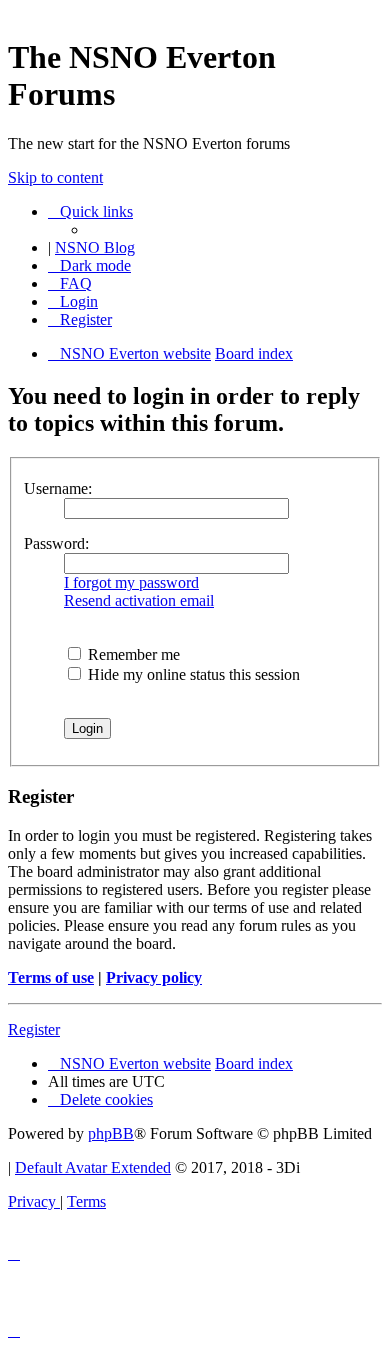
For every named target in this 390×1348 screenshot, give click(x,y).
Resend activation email (139, 600)
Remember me (132, 654)
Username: (58, 488)
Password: (56, 543)
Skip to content (55, 177)
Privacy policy (154, 977)
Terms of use (51, 977)
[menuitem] (70, 283)
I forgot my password (131, 582)
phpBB (111, 1133)
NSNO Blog (95, 247)
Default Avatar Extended (93, 1167)
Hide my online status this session (192, 674)
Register (34, 1029)
